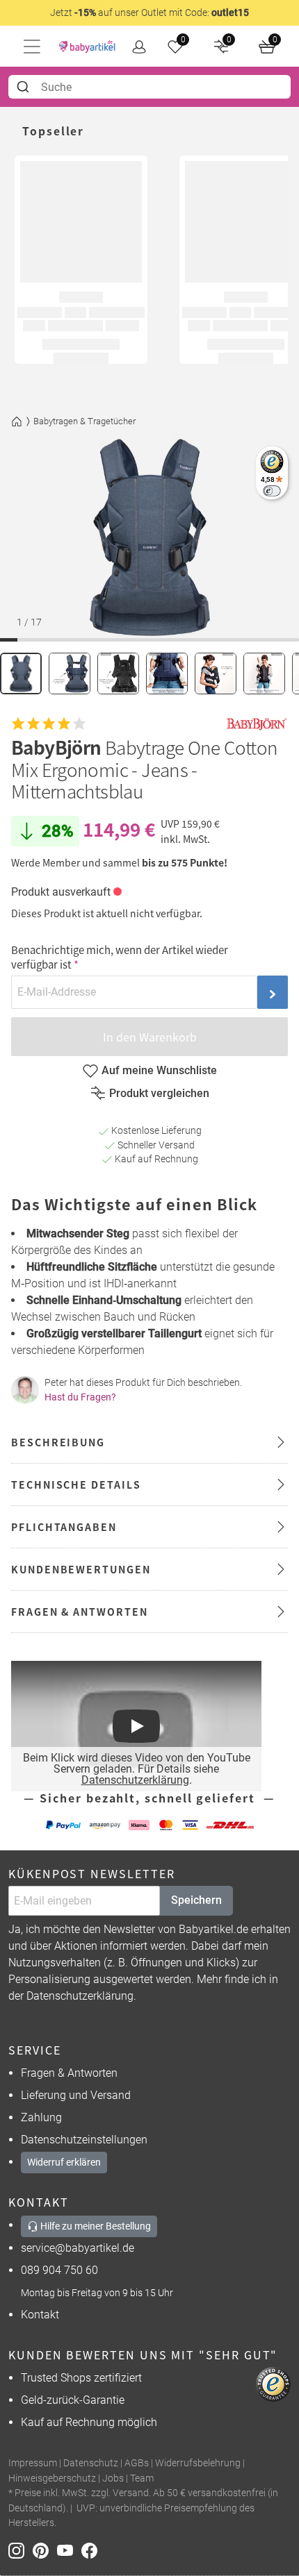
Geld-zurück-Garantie (73, 2400)
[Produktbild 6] (264, 674)
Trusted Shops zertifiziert (81, 2378)
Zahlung (41, 2117)
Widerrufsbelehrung (198, 2463)
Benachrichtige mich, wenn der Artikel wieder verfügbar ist (120, 957)
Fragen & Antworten (69, 2073)
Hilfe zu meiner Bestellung (95, 2226)
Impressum (33, 2463)
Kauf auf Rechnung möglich (89, 2422)
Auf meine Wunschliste (159, 1070)
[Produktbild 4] (167, 674)
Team (142, 2478)
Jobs (113, 2478)
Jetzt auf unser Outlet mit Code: (149, 12)
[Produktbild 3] (118, 674)
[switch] (272, 491)
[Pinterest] (45, 2550)
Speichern (196, 1900)
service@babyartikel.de (78, 2248)
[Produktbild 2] (70, 674)
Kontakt (40, 2315)
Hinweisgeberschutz (52, 2478)
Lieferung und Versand (76, 2095)
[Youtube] (69, 2550)
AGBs (137, 2463)
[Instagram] (21, 2550)
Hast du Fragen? (80, 1397)
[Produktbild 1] (21, 674)
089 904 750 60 (59, 2270)
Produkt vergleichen (159, 1093)
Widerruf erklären (64, 2162)
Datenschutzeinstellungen (84, 2140)
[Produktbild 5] (216, 674)
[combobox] (149, 87)
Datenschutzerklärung (135, 1780)
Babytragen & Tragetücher (84, 421)
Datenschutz (91, 2463)
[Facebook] (92, 2550)
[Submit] (25, 87)
